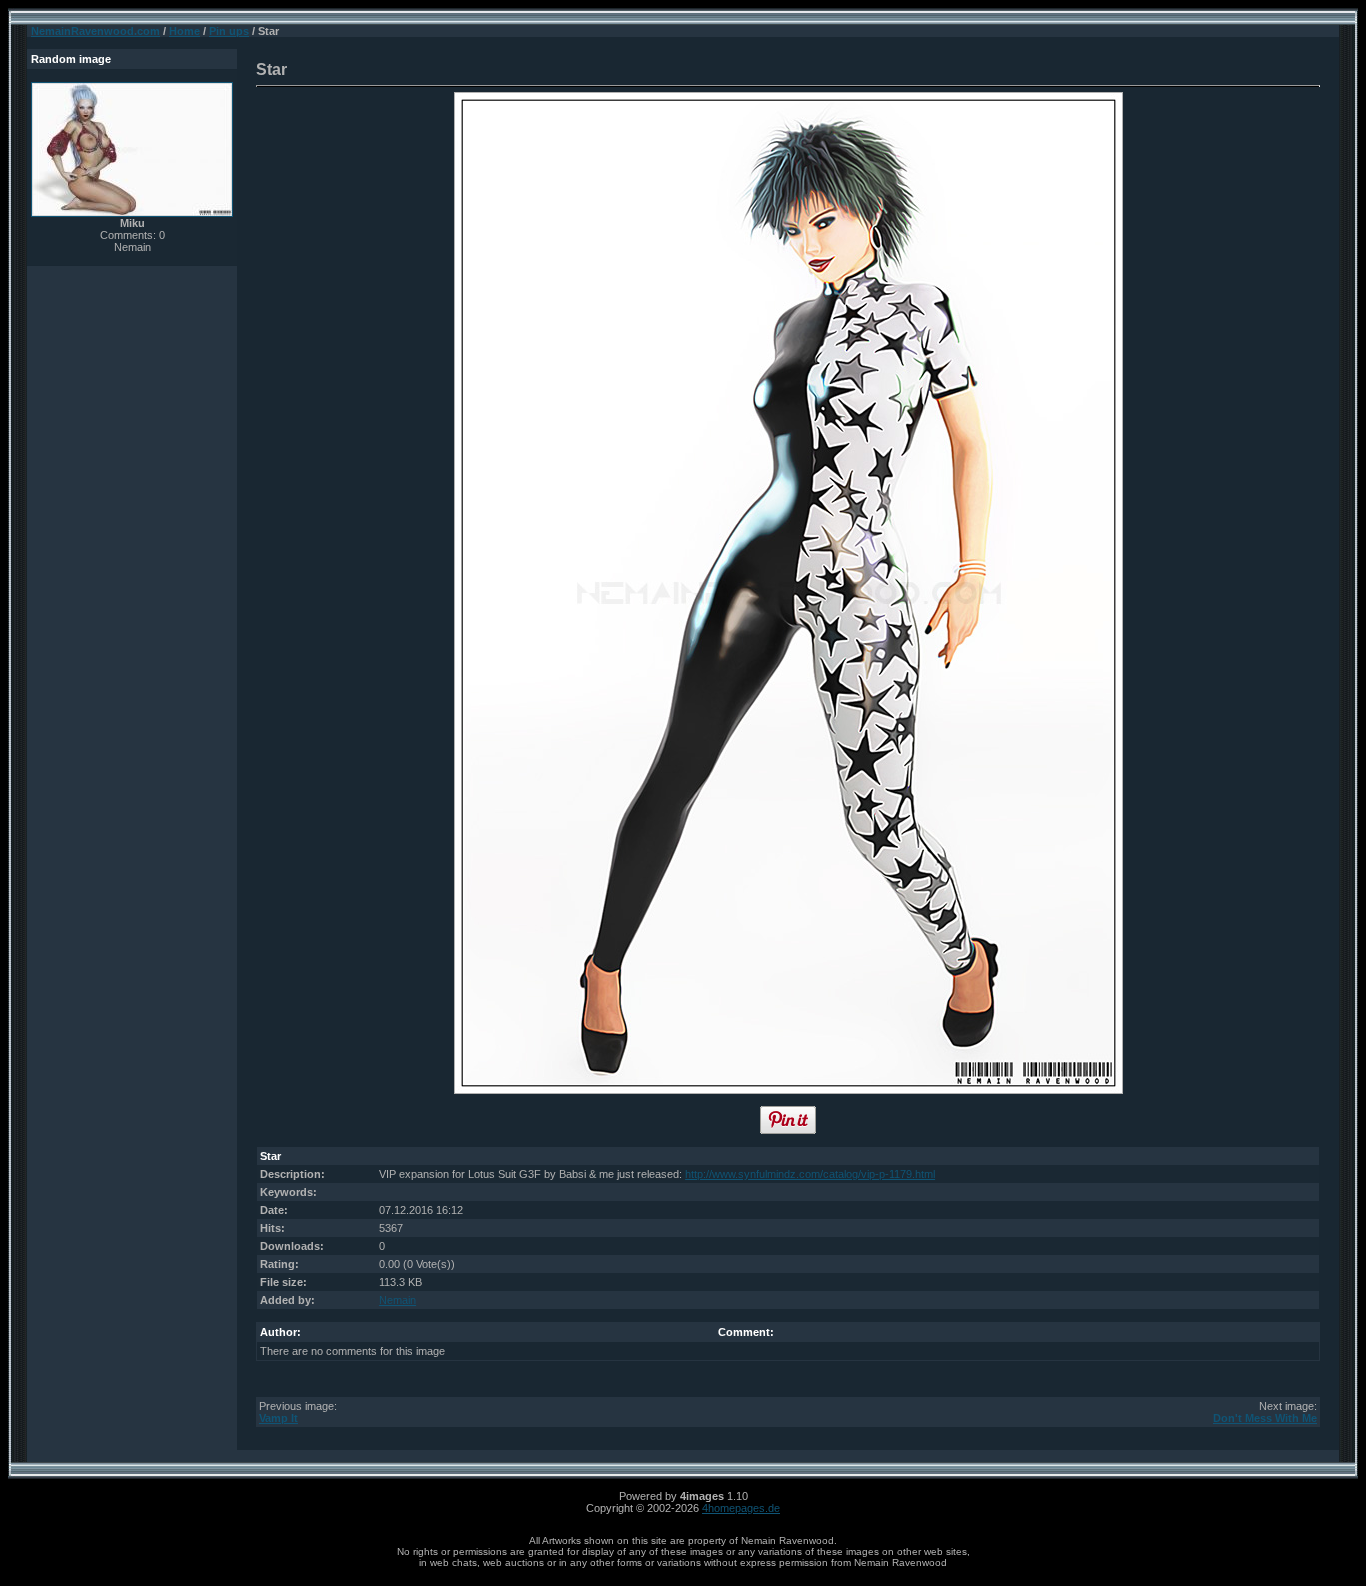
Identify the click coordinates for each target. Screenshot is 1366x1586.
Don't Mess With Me (1265, 1418)
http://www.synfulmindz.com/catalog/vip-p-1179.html (810, 1174)
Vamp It (278, 1418)
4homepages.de (741, 1508)
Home (184, 31)
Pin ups (229, 31)
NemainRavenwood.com (95, 31)
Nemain (397, 1300)
